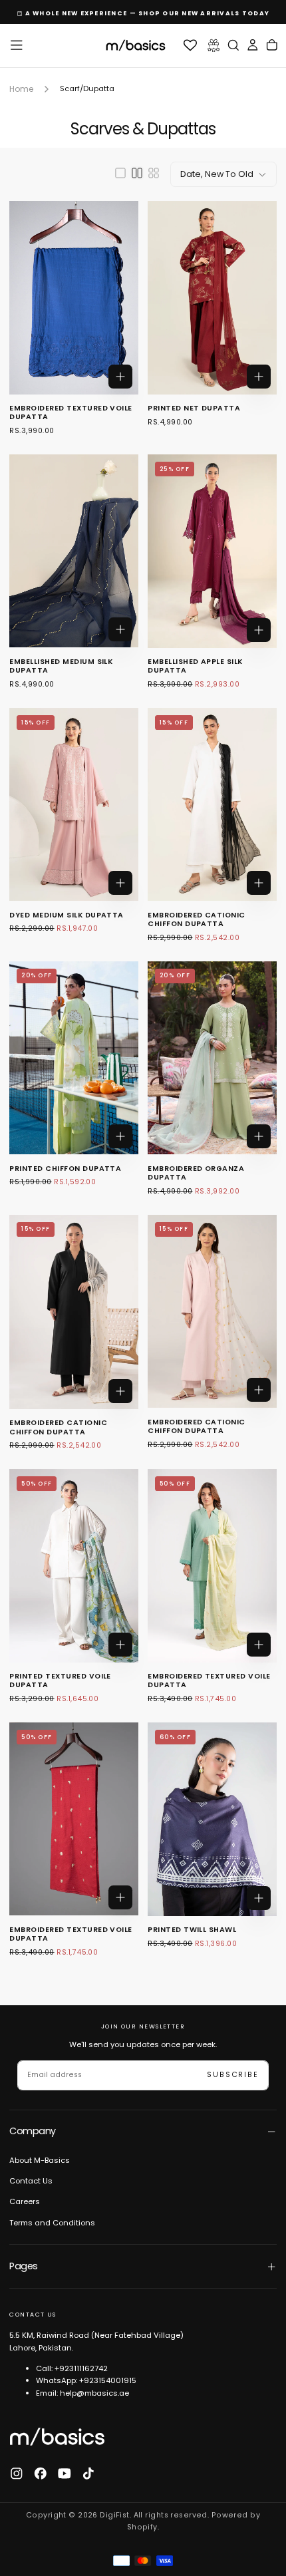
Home (21, 89)
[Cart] (272, 46)
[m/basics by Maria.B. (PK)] (57, 2436)
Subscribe (232, 2075)
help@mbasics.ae (94, 2393)
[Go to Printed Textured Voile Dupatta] (73, 1565)
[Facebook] (41, 2474)
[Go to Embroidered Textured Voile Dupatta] (73, 297)
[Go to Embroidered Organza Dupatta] (212, 1058)
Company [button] (32, 2131)
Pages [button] (23, 2266)
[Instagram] (17, 2474)
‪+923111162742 (81, 2368)
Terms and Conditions (52, 2223)
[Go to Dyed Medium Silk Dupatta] (73, 804)
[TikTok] (88, 2474)
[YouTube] (65, 2474)
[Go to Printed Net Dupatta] (212, 297)
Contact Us (31, 2181)
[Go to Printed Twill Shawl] (212, 1819)
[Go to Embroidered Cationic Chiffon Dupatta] (212, 804)
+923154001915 (108, 2380)
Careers (25, 2201)
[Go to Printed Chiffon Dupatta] (73, 1058)
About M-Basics (40, 2160)
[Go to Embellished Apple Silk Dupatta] (212, 551)
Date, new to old (217, 174)
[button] (17, 45)
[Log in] (253, 46)
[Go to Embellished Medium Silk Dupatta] (73, 551)
